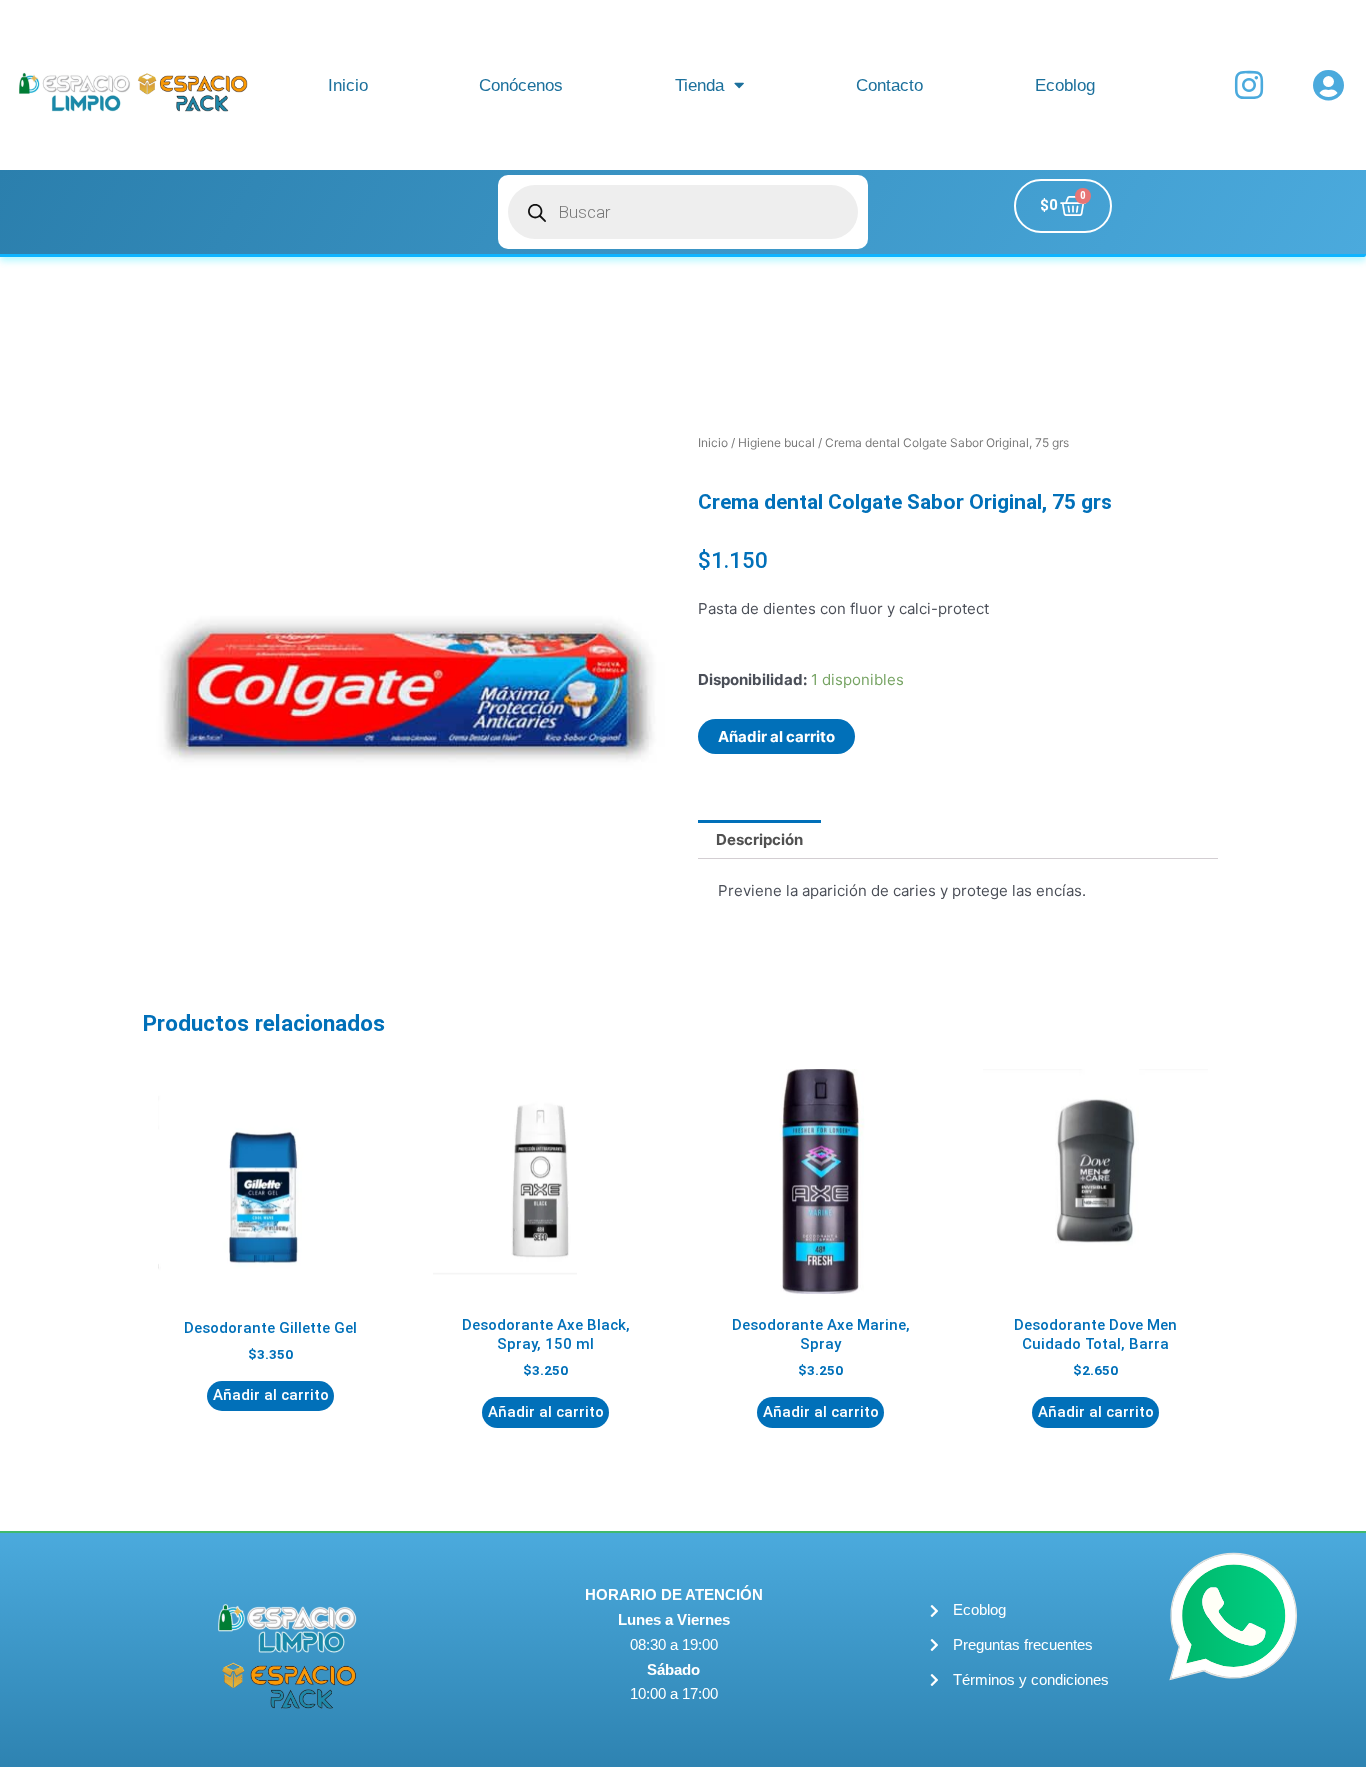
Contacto (889, 85)
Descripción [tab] (759, 839)
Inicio (348, 85)
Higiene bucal (776, 442)
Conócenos (521, 85)
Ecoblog (1065, 85)
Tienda (699, 85)
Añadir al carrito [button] (271, 1395)
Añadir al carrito (776, 736)
